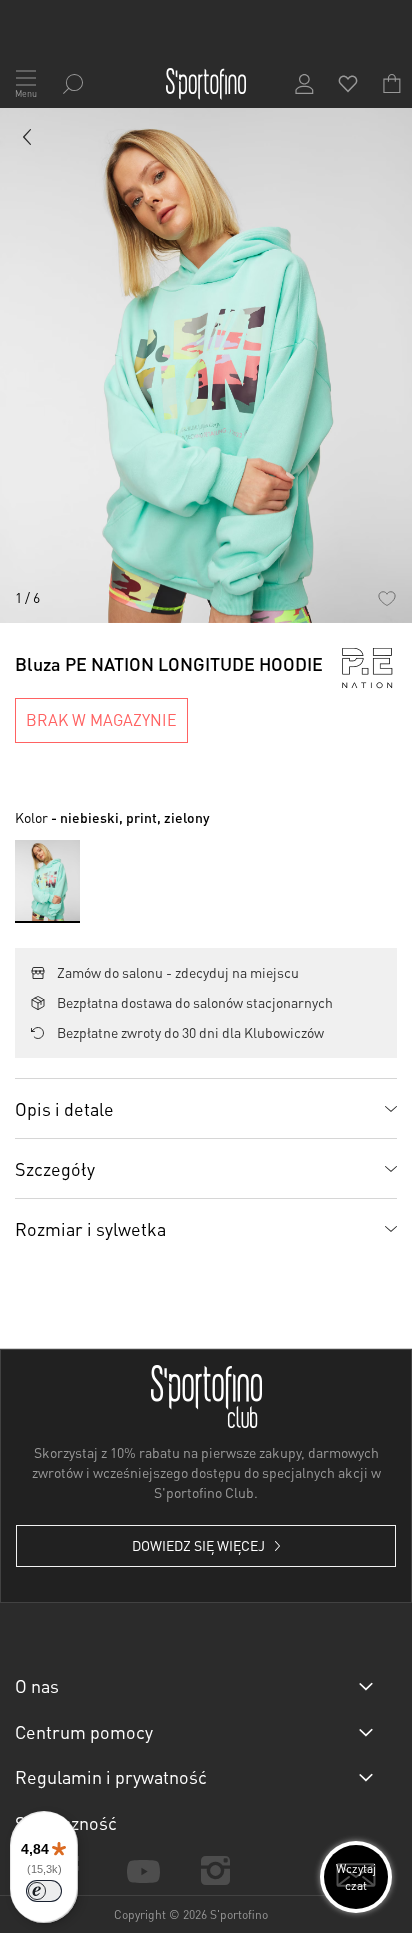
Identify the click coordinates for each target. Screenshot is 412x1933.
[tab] (206, 1108)
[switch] (44, 1891)
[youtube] (143, 1869)
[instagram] (216, 1870)
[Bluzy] (28, 141)
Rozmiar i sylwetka (90, 1228)
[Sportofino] (206, 84)
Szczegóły (55, 1168)
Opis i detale (64, 1108)
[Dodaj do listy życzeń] (386, 597)
